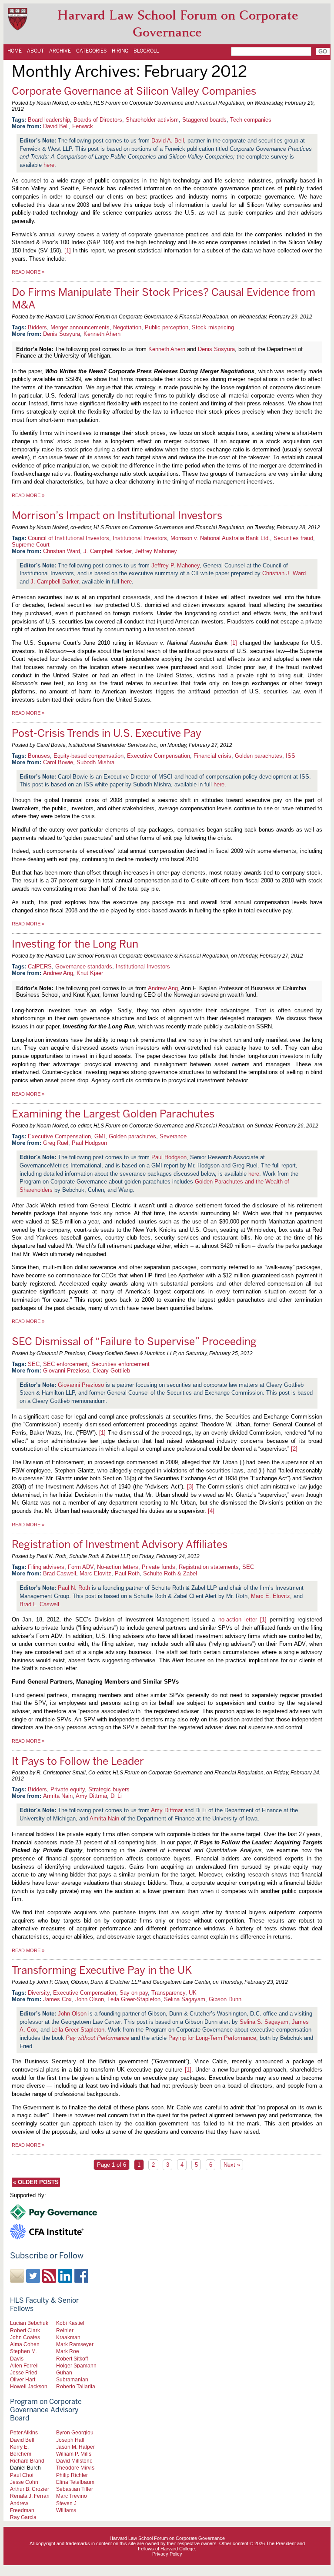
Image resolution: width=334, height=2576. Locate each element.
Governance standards (84, 966)
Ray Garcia (23, 2517)
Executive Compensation (159, 756)
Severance (173, 1136)
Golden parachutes (259, 756)
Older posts (36, 2182)
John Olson (90, 1999)
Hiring (120, 51)
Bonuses (39, 756)
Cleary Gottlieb (111, 1371)
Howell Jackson (29, 2386)
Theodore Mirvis (75, 2468)
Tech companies (251, 120)
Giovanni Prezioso (66, 1371)
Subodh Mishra (95, 762)
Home (15, 51)
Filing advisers (46, 1567)
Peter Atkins (24, 2432)
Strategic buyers (109, 1789)
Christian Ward (62, 551)
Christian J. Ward (284, 573)
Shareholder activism (152, 120)
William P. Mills (74, 2454)
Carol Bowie (58, 762)
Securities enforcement (120, 1364)
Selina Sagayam (185, 1999)
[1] (68, 250)
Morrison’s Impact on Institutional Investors (117, 516)
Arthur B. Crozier (30, 2489)
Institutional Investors (140, 538)
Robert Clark (25, 2330)
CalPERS (40, 966)
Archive (60, 51)
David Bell (56, 126)
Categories (91, 51)
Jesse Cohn (24, 2482)
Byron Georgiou (75, 2432)
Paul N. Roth (74, 1588)
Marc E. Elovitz (271, 1596)
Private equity (68, 1789)
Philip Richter (72, 2475)
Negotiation (127, 327)
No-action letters (118, 1567)
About (35, 51)
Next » (232, 2165)
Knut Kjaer (90, 973)
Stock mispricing (213, 327)
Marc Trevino (72, 2496)
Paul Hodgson (89, 1143)
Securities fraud (293, 538)
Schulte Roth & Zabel (170, 1573)
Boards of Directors (98, 120)
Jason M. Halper (75, 2447)
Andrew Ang (58, 973)
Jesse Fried (24, 2372)
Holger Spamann (76, 2365)
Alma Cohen (25, 2344)
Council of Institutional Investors (68, 538)
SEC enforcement (65, 1364)
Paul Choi (22, 2475)
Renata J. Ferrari (30, 2496)
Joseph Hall (70, 2440)
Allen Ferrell (24, 2365)
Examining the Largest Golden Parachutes (113, 1114)
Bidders (37, 327)
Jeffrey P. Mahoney (175, 565)
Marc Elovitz (95, 1573)
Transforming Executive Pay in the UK (102, 1970)
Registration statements (209, 1567)
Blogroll (146, 51)
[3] (190, 1487)
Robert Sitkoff (72, 2359)
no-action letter (238, 1620)
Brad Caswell (60, 1573)
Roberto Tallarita (76, 2386)
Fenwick (83, 126)
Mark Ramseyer (75, 2344)
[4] (211, 1511)
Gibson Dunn (225, 1999)
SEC (34, 1364)
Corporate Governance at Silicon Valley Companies (134, 91)
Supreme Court (31, 545)
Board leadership (49, 120)
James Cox (57, 1999)
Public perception (167, 327)
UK (193, 1993)
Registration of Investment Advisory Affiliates (120, 1544)
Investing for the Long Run (75, 944)
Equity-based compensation (89, 756)
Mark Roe (68, 2351)
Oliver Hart (23, 2379)
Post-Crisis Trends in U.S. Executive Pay (107, 733)
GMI (100, 1136)
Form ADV (81, 1567)
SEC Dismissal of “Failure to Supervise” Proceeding (134, 1341)
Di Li (116, 1796)
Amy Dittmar (91, 1796)
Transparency (168, 1993)
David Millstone (74, 2461)
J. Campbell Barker (107, 551)
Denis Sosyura (62, 334)
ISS (291, 756)
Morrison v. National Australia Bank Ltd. (220, 538)
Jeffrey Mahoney (156, 551)
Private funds (159, 1567)
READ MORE (28, 272)
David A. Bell (168, 141)
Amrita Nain (58, 1796)
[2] (294, 1449)
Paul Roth (127, 1573)
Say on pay (134, 1993)
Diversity (39, 1993)
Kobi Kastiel (70, 2323)
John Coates (25, 2337)
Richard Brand (27, 2461)
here (49, 165)
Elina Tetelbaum (75, 2482)
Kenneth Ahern (102, 334)
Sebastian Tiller (75, 2489)
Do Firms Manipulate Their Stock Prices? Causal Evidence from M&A (164, 298)
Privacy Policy (167, 2554)
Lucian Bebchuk (29, 2323)
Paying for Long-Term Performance (212, 2038)
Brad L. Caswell (39, 1604)
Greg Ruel (56, 1143)
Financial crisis (212, 756)
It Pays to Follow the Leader (78, 1761)
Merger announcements (80, 327)
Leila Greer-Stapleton (134, 1999)
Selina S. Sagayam (264, 2022)
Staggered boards (204, 120)
